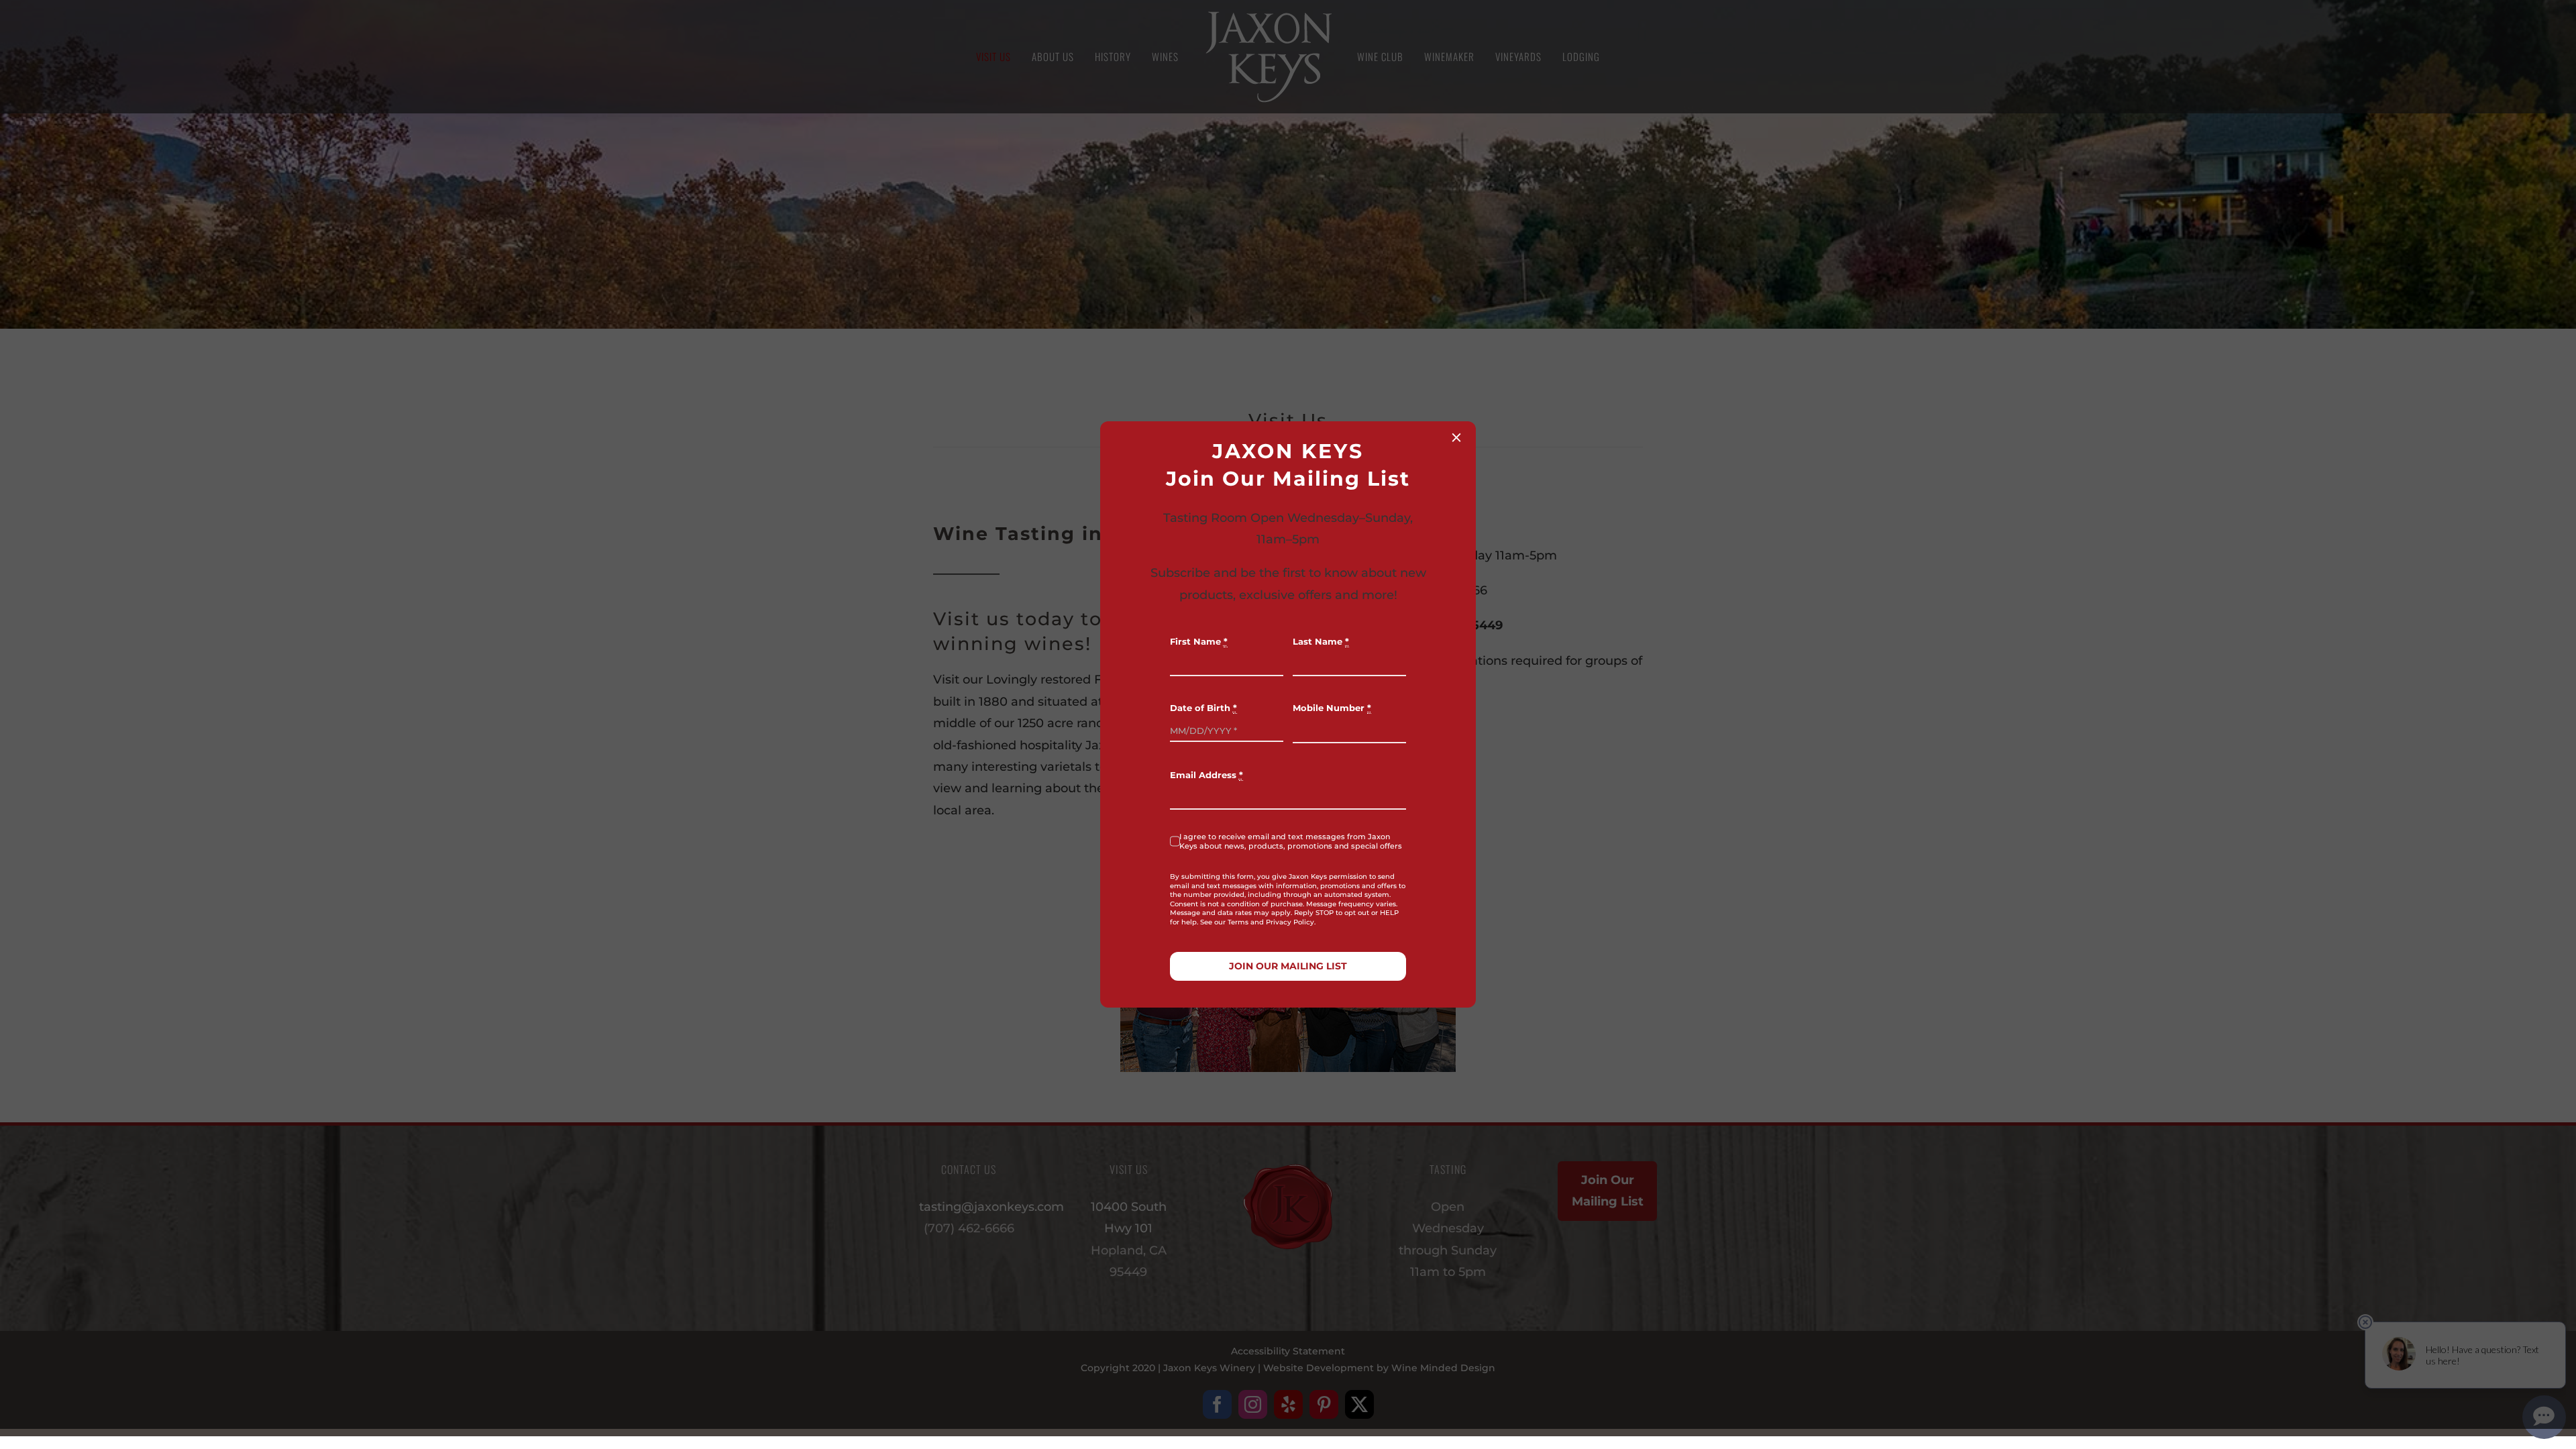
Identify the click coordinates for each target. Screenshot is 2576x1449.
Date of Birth (1203, 708)
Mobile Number (1332, 708)
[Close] (1456, 437)
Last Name (1321, 642)
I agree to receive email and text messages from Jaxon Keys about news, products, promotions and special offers (1291, 841)
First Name (1199, 642)
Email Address (1206, 775)
